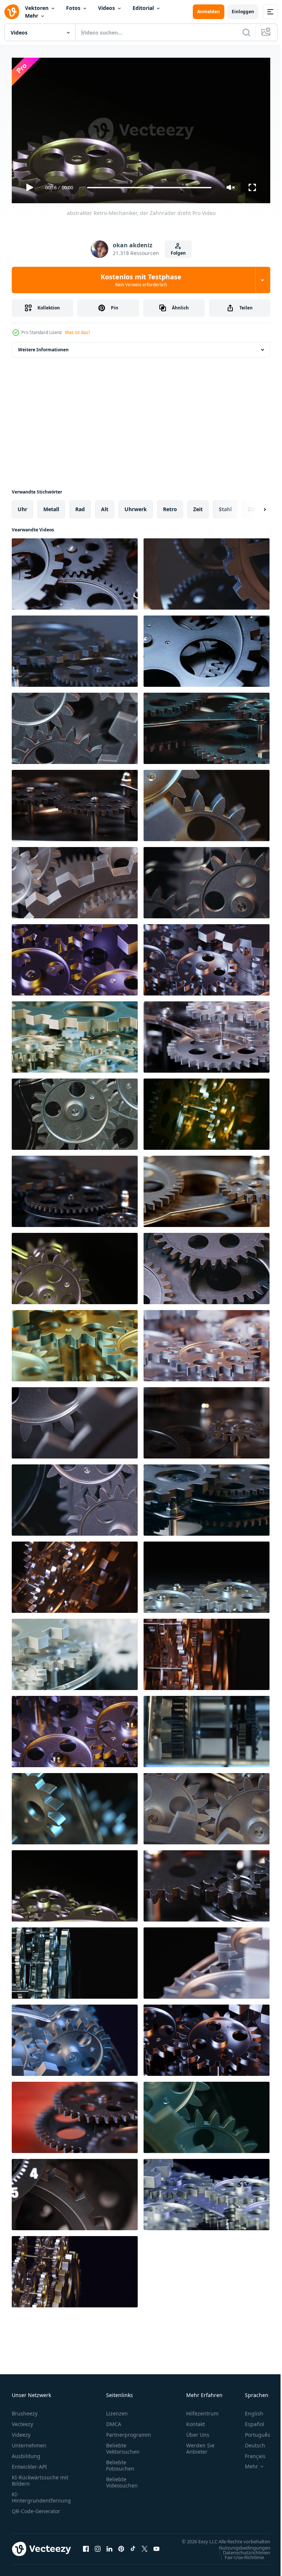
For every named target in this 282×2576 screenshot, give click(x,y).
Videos (106, 8)
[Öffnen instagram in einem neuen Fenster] (98, 2549)
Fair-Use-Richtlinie (239, 2561)
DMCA (114, 2421)
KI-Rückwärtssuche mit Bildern (40, 2477)
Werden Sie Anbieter (200, 2445)
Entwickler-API (29, 2463)
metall (51, 506)
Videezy (21, 2431)
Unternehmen (29, 2442)
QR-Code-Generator (36, 2508)
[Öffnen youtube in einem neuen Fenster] (156, 2549)
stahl (225, 506)
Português (252, 2431)
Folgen (178, 253)
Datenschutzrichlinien (241, 2556)
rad (80, 506)
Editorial (143, 8)
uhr (22, 506)
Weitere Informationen (43, 347)
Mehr (32, 16)
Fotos (73, 8)
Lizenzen (117, 2410)
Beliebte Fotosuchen (120, 2462)
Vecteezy (22, 2421)
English (249, 2410)
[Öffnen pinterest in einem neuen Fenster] (121, 2549)
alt (105, 506)
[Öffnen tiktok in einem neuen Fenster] (133, 2549)
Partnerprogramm (129, 2431)
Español (249, 2421)
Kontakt (196, 2421)
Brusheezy (25, 2410)
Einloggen (243, 12)
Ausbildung (26, 2453)
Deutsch (250, 2442)
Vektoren (37, 8)
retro (170, 506)
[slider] (149, 188)
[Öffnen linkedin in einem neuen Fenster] (109, 2549)
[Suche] (246, 32)
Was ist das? (77, 332)
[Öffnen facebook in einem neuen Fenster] (86, 2549)
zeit (198, 506)
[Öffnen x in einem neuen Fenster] (145, 2549)
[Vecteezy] (12, 12)
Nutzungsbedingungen (239, 2551)
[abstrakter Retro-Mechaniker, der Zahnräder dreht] (75, 571)
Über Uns (198, 2431)
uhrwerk (136, 506)
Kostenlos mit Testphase (141, 280)
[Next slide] (253, 506)
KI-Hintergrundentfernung (41, 2494)
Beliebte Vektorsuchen (123, 2445)
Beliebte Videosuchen (122, 2479)
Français (250, 2453)
